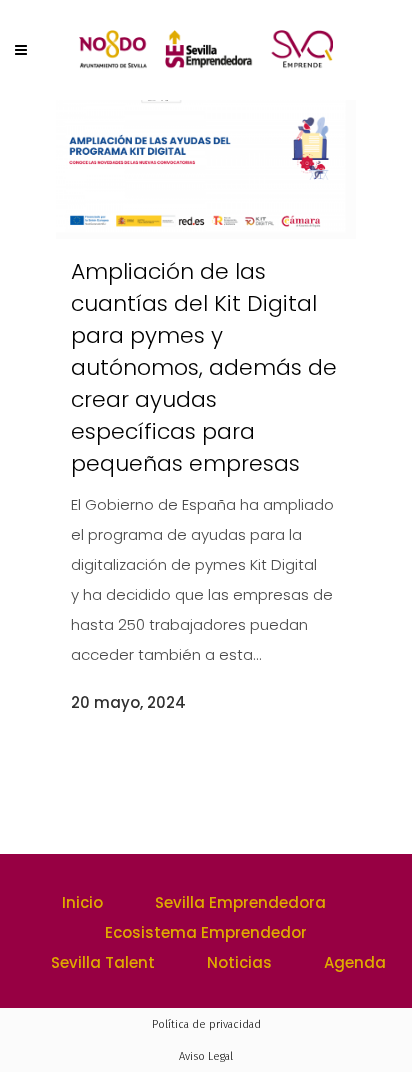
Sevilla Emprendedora (240, 902)
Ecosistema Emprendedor (206, 932)
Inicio (82, 902)
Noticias (239, 962)
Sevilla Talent (103, 962)
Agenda (355, 962)
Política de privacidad (206, 1024)
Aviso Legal (206, 1056)
